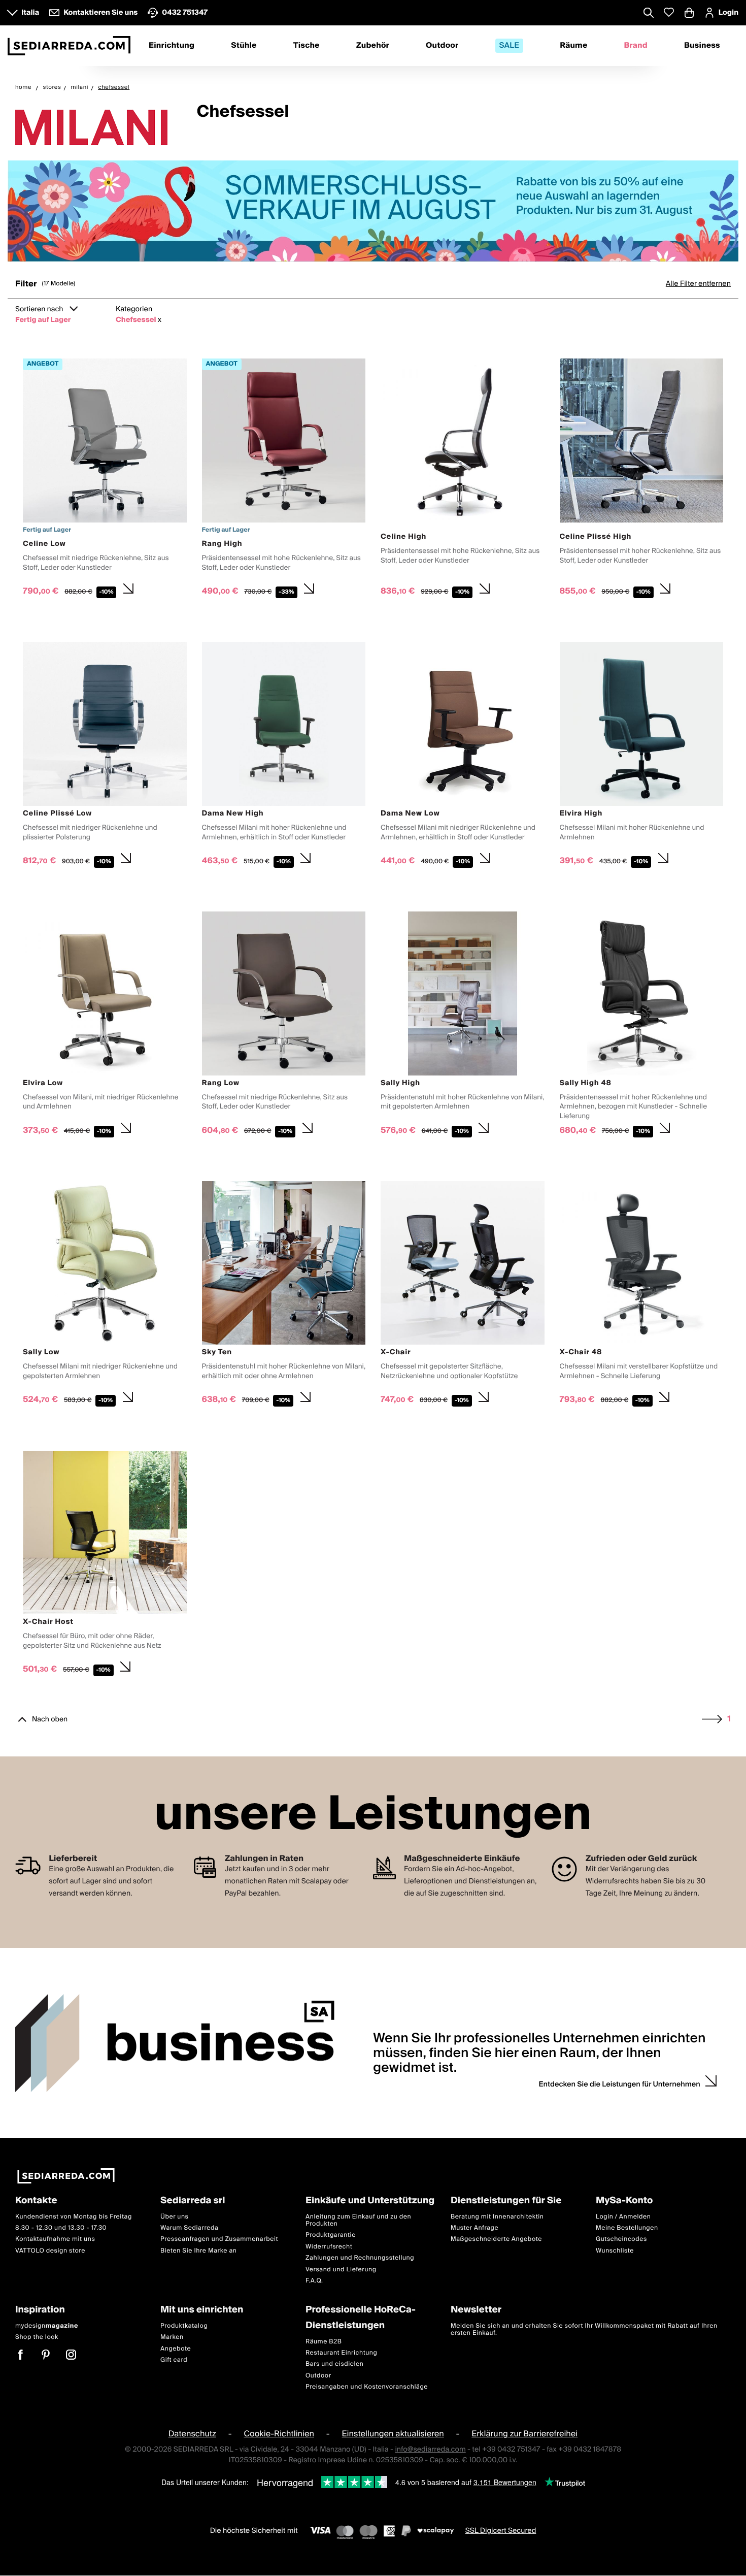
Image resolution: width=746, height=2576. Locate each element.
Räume (573, 46)
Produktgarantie (331, 2236)
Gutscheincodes (621, 2240)
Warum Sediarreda (189, 2228)
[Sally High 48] (642, 1026)
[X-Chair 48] (642, 1296)
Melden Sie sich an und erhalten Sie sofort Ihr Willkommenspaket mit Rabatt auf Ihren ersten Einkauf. (584, 2329)
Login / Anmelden (623, 2217)
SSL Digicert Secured (501, 2531)
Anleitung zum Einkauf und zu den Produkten (358, 2220)
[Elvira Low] (105, 1026)
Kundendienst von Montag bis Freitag (74, 2217)
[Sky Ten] (284, 1296)
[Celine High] (463, 480)
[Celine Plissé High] (642, 480)
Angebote (176, 2349)
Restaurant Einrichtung (342, 2353)
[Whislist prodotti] (669, 12)
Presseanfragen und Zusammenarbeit (219, 2240)
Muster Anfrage (474, 2228)
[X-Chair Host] (105, 1565)
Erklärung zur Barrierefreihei (524, 2434)
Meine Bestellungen (627, 2228)
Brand (636, 46)
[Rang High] (284, 480)
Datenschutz (192, 2434)
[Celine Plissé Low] (105, 756)
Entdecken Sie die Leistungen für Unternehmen (620, 2084)
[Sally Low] (105, 1296)
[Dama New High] (284, 756)
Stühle (244, 46)
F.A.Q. (314, 2281)
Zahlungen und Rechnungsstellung (360, 2258)
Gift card (174, 2360)
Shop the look (37, 2338)
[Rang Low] (284, 1026)
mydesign (47, 2326)
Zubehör (373, 46)
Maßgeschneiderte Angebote (496, 2240)
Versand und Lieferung (341, 2270)
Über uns (175, 2217)
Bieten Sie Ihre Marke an (199, 2251)
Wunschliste (615, 2251)
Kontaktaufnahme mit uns (55, 2240)
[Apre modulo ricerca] (649, 14)
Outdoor (442, 46)
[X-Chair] (463, 1296)
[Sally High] (463, 1026)
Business (702, 46)
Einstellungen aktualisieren (393, 2434)
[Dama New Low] (463, 756)
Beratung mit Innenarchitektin (497, 2217)
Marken (172, 2338)
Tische (307, 46)
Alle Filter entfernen (698, 284)
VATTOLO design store (50, 2251)
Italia (30, 13)
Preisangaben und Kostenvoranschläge (367, 2387)
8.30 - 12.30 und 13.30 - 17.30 (61, 2228)
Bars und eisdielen (335, 2365)
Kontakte (36, 2201)
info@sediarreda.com (430, 2450)
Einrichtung (172, 46)
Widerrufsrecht (329, 2247)
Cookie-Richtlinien (279, 2434)
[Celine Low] (105, 480)
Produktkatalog (184, 2326)
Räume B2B (324, 2342)
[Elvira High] (642, 756)
